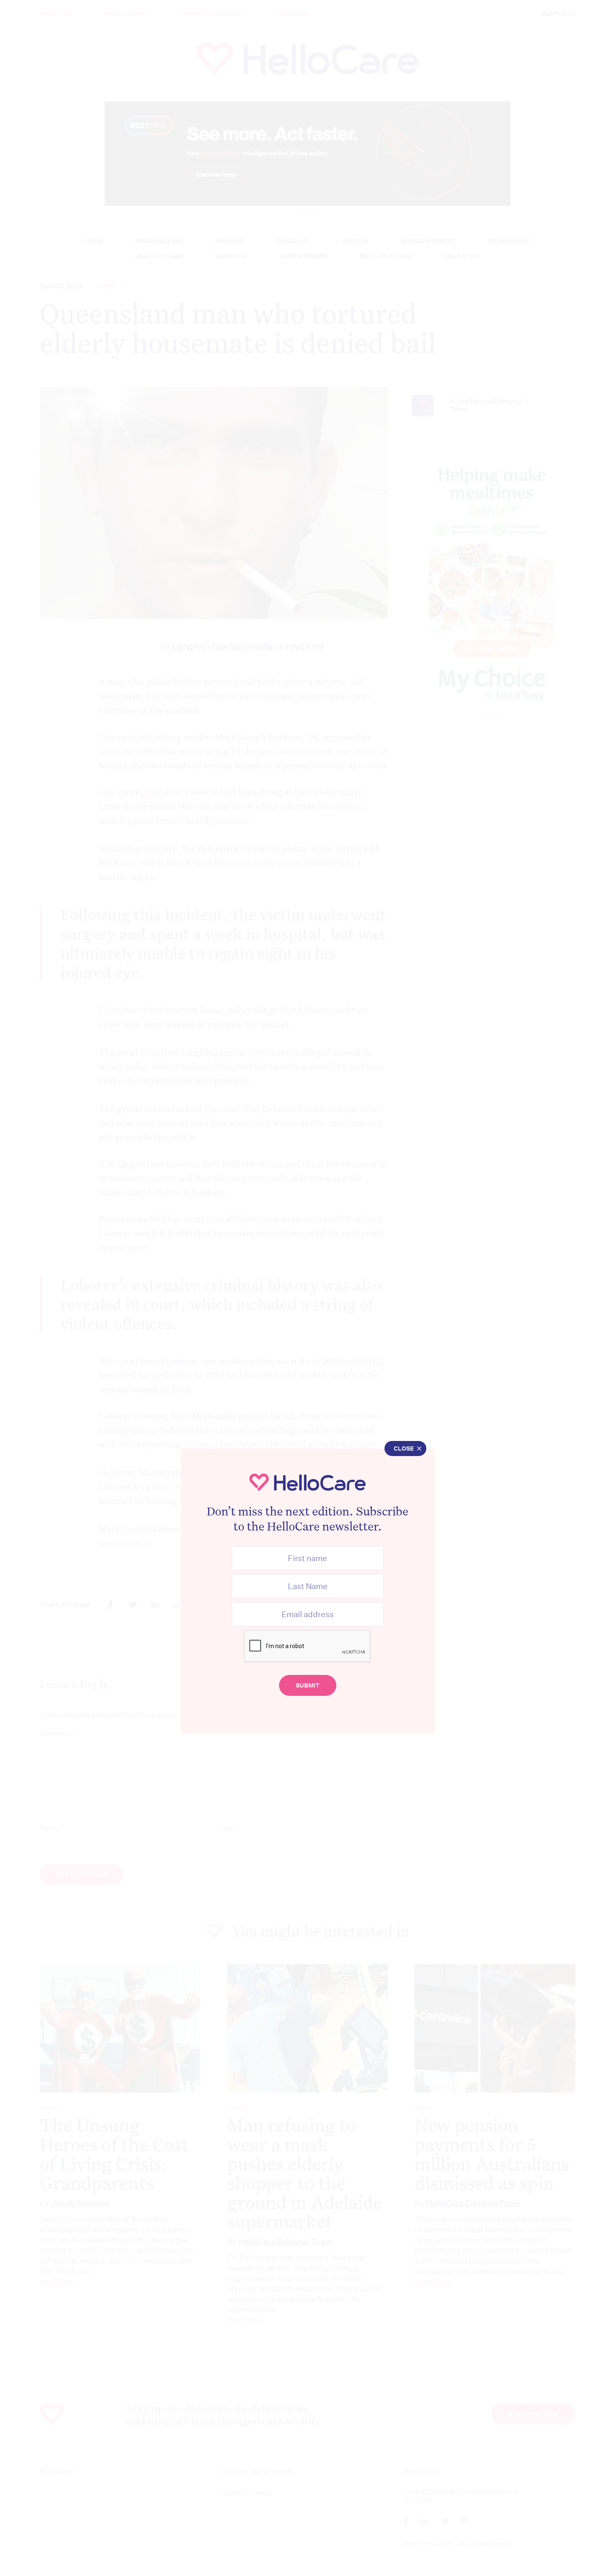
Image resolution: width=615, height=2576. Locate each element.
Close (404, 1449)
